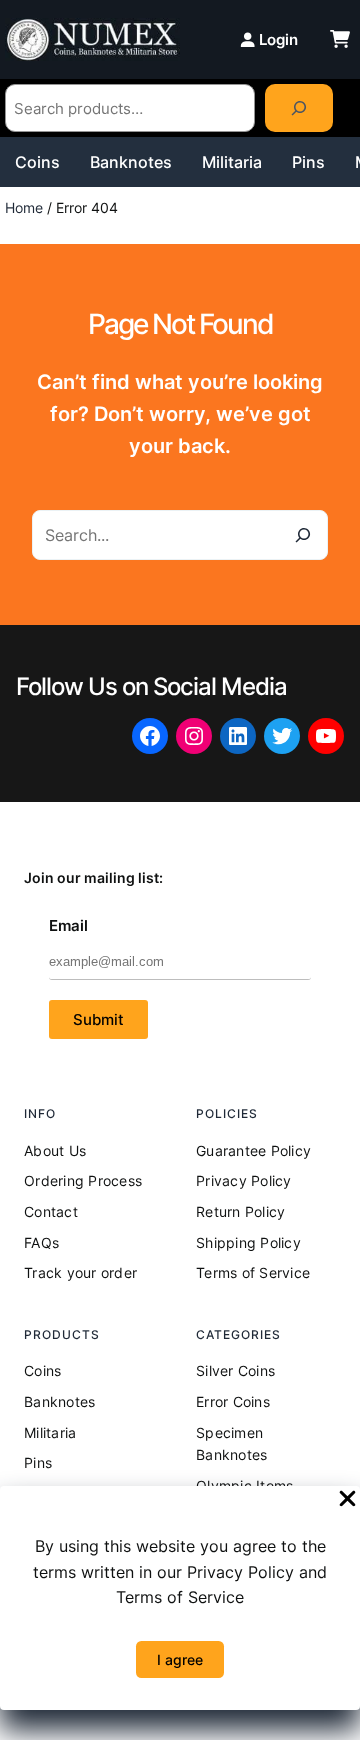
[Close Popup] (347, 1500)
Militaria (232, 162)
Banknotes (131, 162)
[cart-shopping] (340, 39)
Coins (37, 162)
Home (24, 207)
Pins (308, 162)
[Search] (299, 108)
